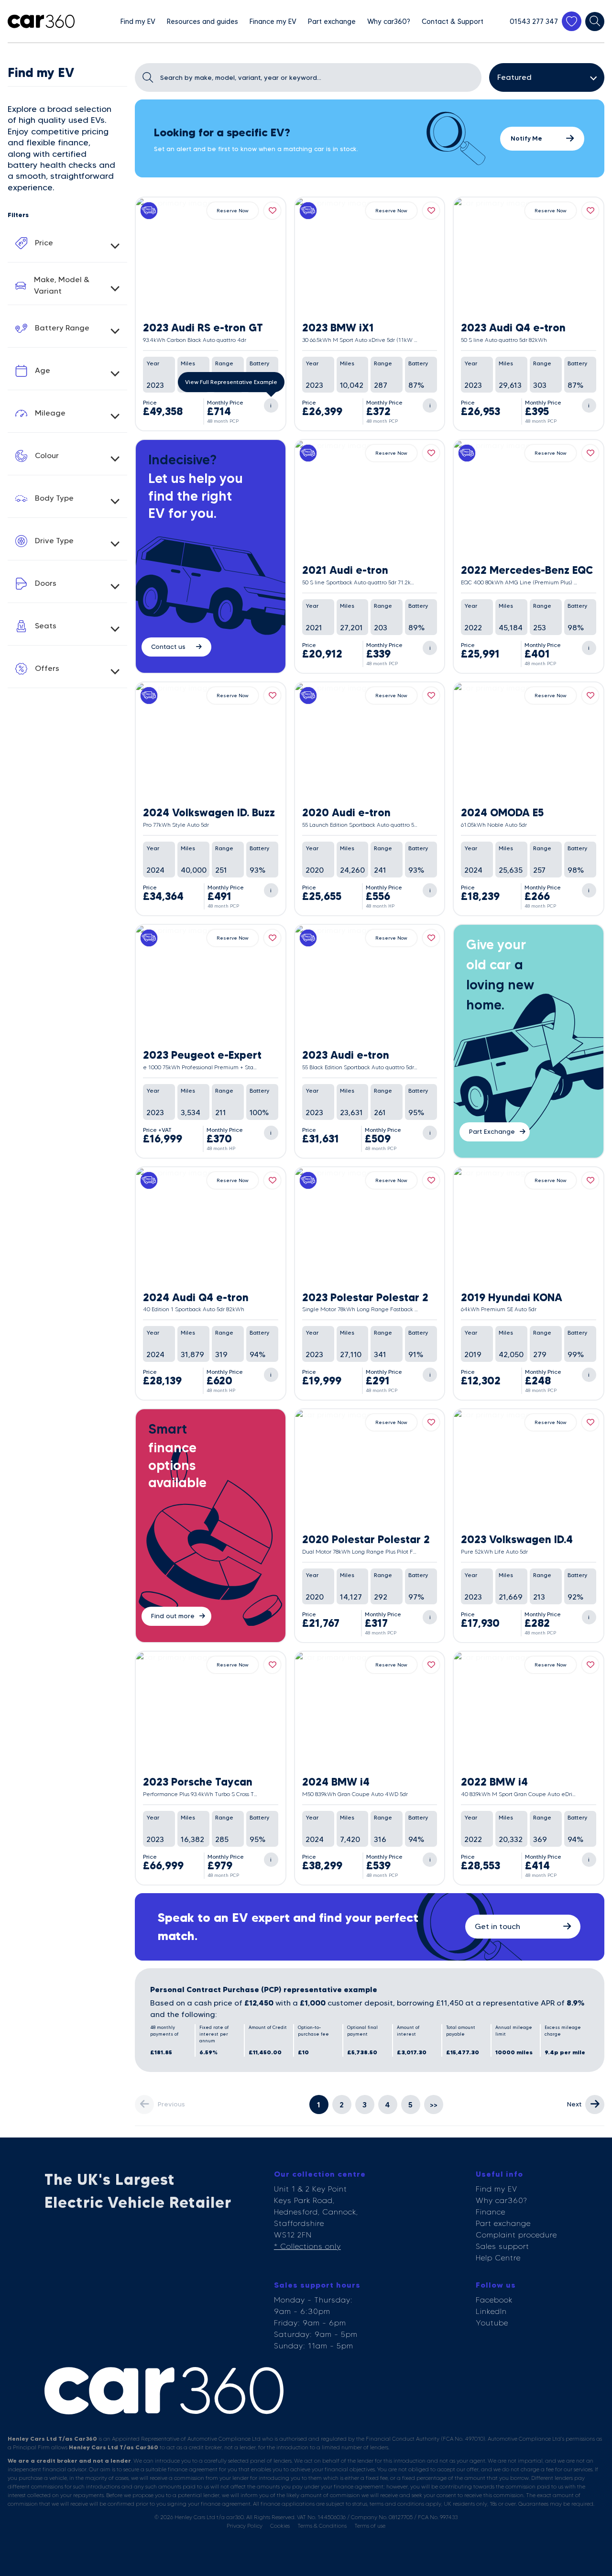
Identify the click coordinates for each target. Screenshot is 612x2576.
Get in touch (497, 1926)
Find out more (173, 1616)
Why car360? (501, 2200)
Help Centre (498, 2258)
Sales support (503, 2246)
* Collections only (307, 2246)
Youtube (492, 2323)
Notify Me (526, 138)
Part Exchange (492, 1131)
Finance (491, 2212)
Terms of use (370, 2526)
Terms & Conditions (322, 2526)
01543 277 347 (534, 22)
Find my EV (497, 2189)
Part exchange (503, 2223)
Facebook (494, 2300)
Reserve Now (233, 211)
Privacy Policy (245, 2526)
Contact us (168, 647)
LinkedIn (491, 2311)
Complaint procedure (516, 2235)
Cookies (280, 2526)
